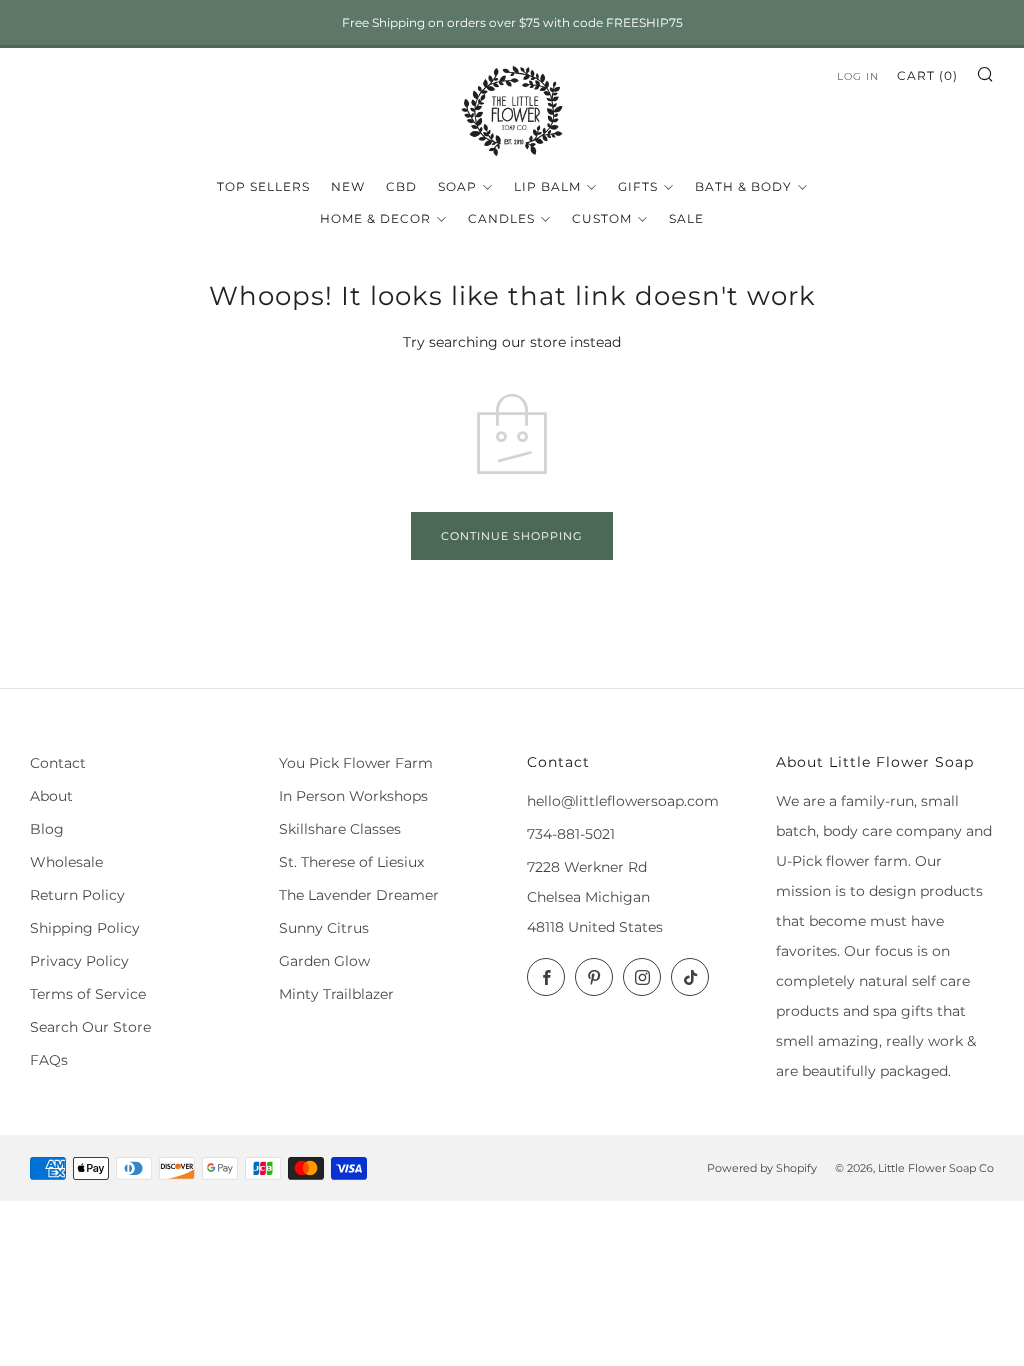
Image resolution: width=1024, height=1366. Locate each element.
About (51, 796)
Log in (858, 76)
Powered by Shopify (762, 1168)
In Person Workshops (353, 796)
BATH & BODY (743, 186)
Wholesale (66, 862)
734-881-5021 (571, 834)
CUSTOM (602, 218)
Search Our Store (90, 1027)
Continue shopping (512, 536)
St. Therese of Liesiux (351, 862)
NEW (348, 186)
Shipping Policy (85, 928)
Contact (58, 763)
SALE (686, 218)
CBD (401, 186)
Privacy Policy (79, 961)
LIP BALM (547, 186)
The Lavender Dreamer (359, 895)
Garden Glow (324, 961)
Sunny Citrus (324, 928)
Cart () (927, 75)
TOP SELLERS (263, 186)
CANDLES (501, 218)
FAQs (49, 1060)
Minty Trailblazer (336, 994)
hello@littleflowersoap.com (623, 801)
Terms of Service (88, 994)
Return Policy (77, 895)
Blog (47, 829)
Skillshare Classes (340, 829)
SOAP (457, 186)
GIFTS (638, 186)
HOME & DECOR (375, 218)
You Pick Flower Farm (356, 763)
